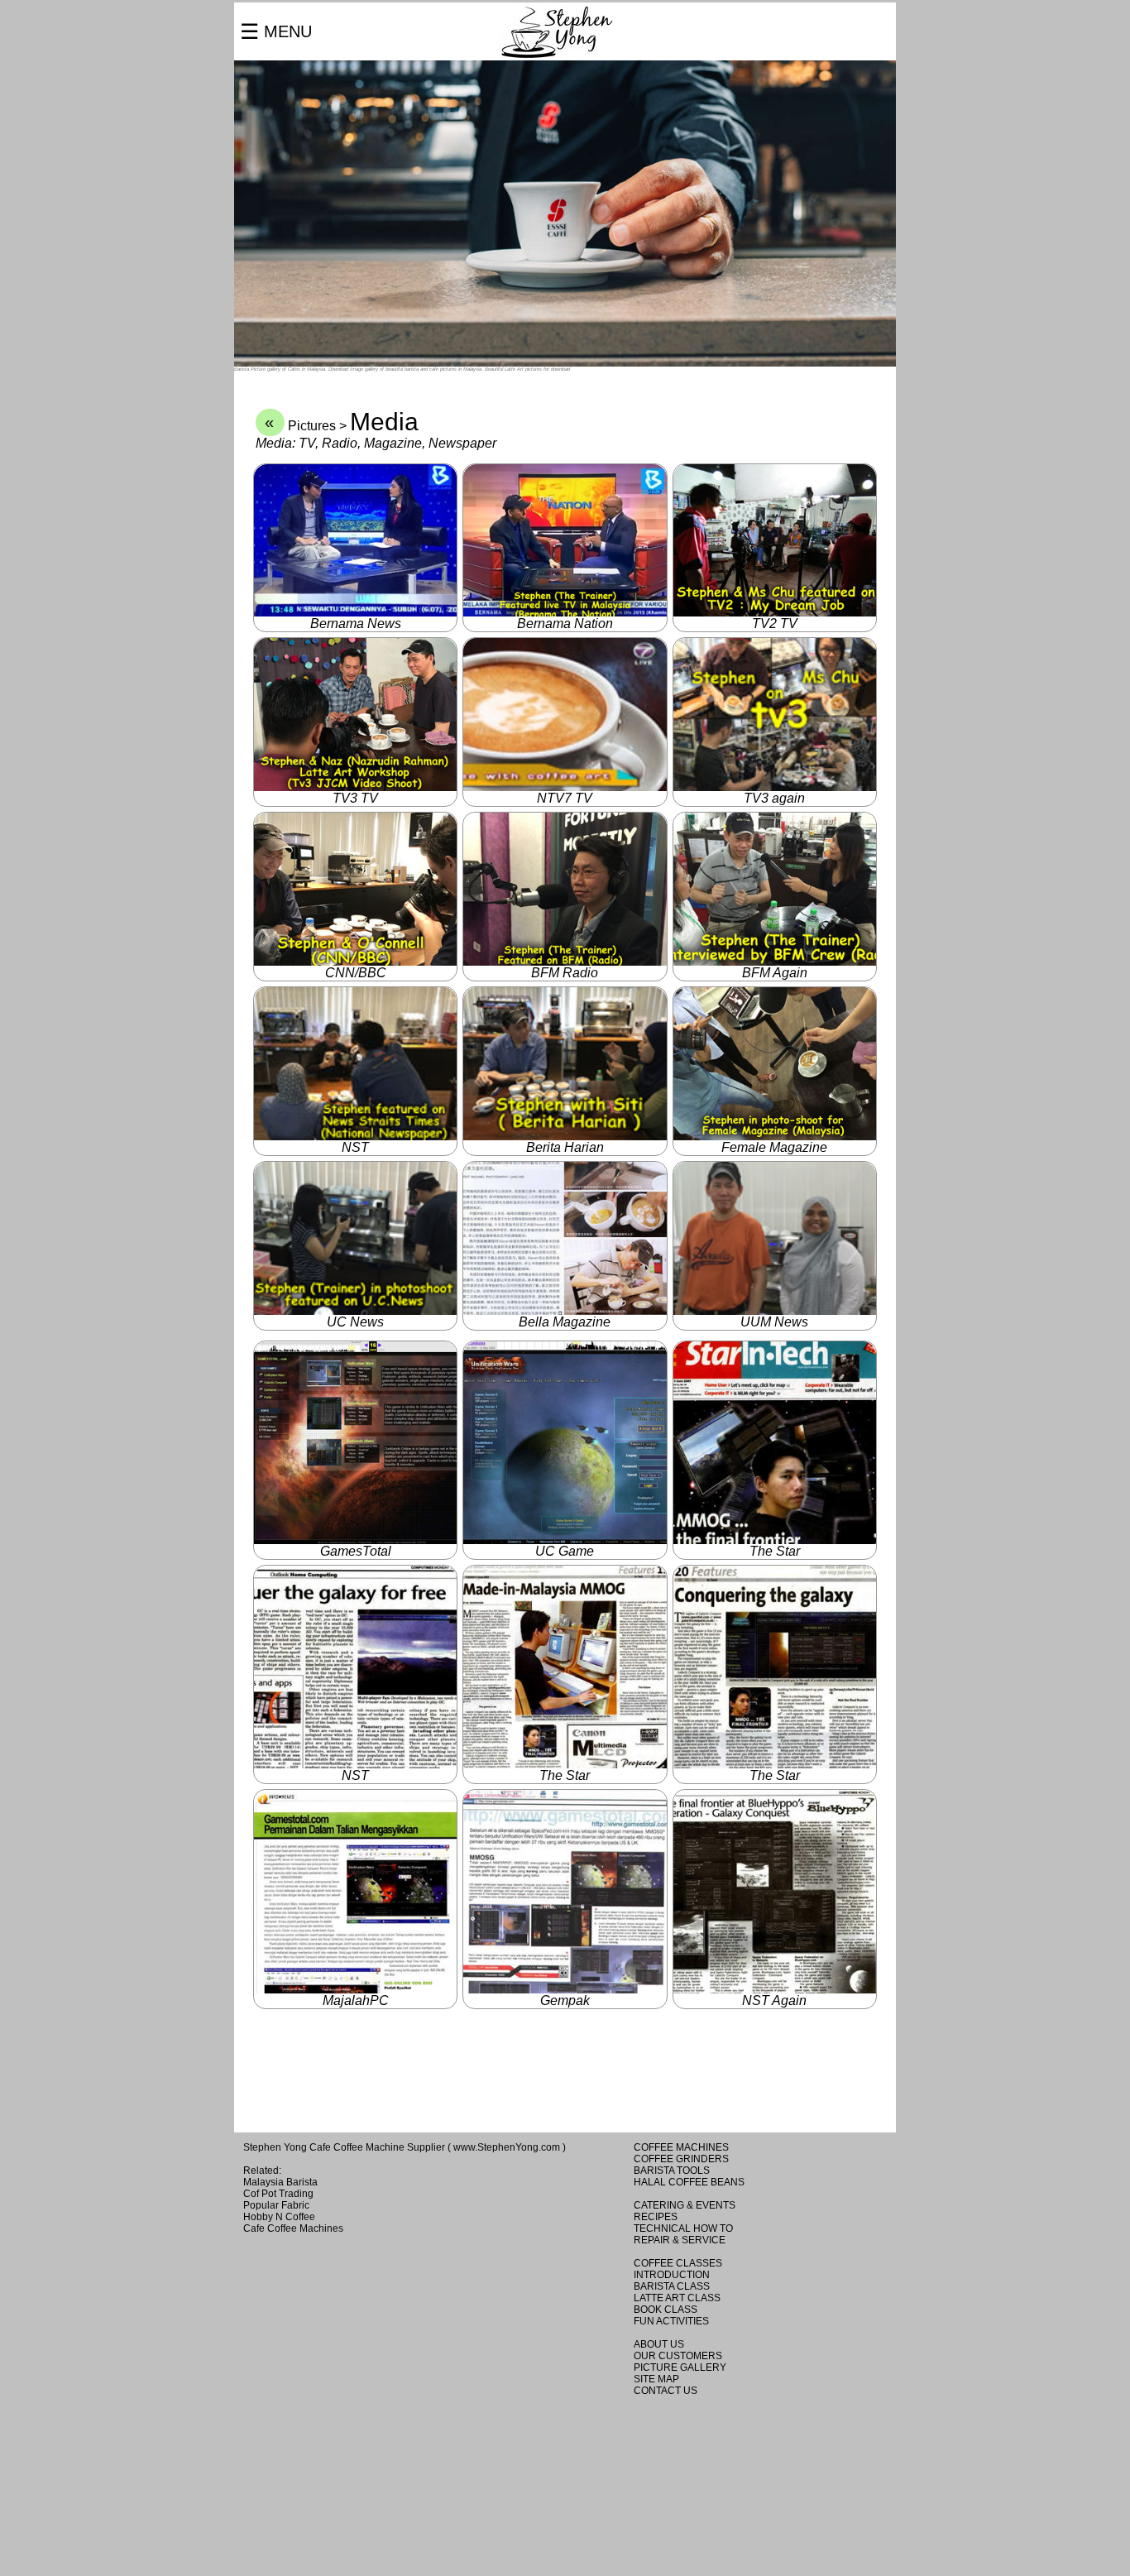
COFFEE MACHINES (681, 2147)
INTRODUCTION (672, 2275)
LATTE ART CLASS (677, 2298)
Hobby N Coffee (279, 2217)
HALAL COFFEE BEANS (689, 2182)
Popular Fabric (276, 2205)
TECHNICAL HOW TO (683, 2228)
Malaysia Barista (280, 2182)
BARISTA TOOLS (672, 2171)
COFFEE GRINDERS (681, 2159)
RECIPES (656, 2217)
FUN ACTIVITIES (671, 2321)
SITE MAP (656, 2379)
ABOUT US (659, 2344)
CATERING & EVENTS (685, 2205)
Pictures (312, 426)
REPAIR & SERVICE (680, 2240)
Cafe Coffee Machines (293, 2228)
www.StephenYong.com (507, 2147)
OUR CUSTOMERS (678, 2356)
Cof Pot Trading (278, 2194)
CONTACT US (666, 2391)
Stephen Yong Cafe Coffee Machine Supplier (344, 2147)
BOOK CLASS (666, 2310)
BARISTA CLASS (672, 2286)
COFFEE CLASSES (678, 2263)
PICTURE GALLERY (680, 2367)
